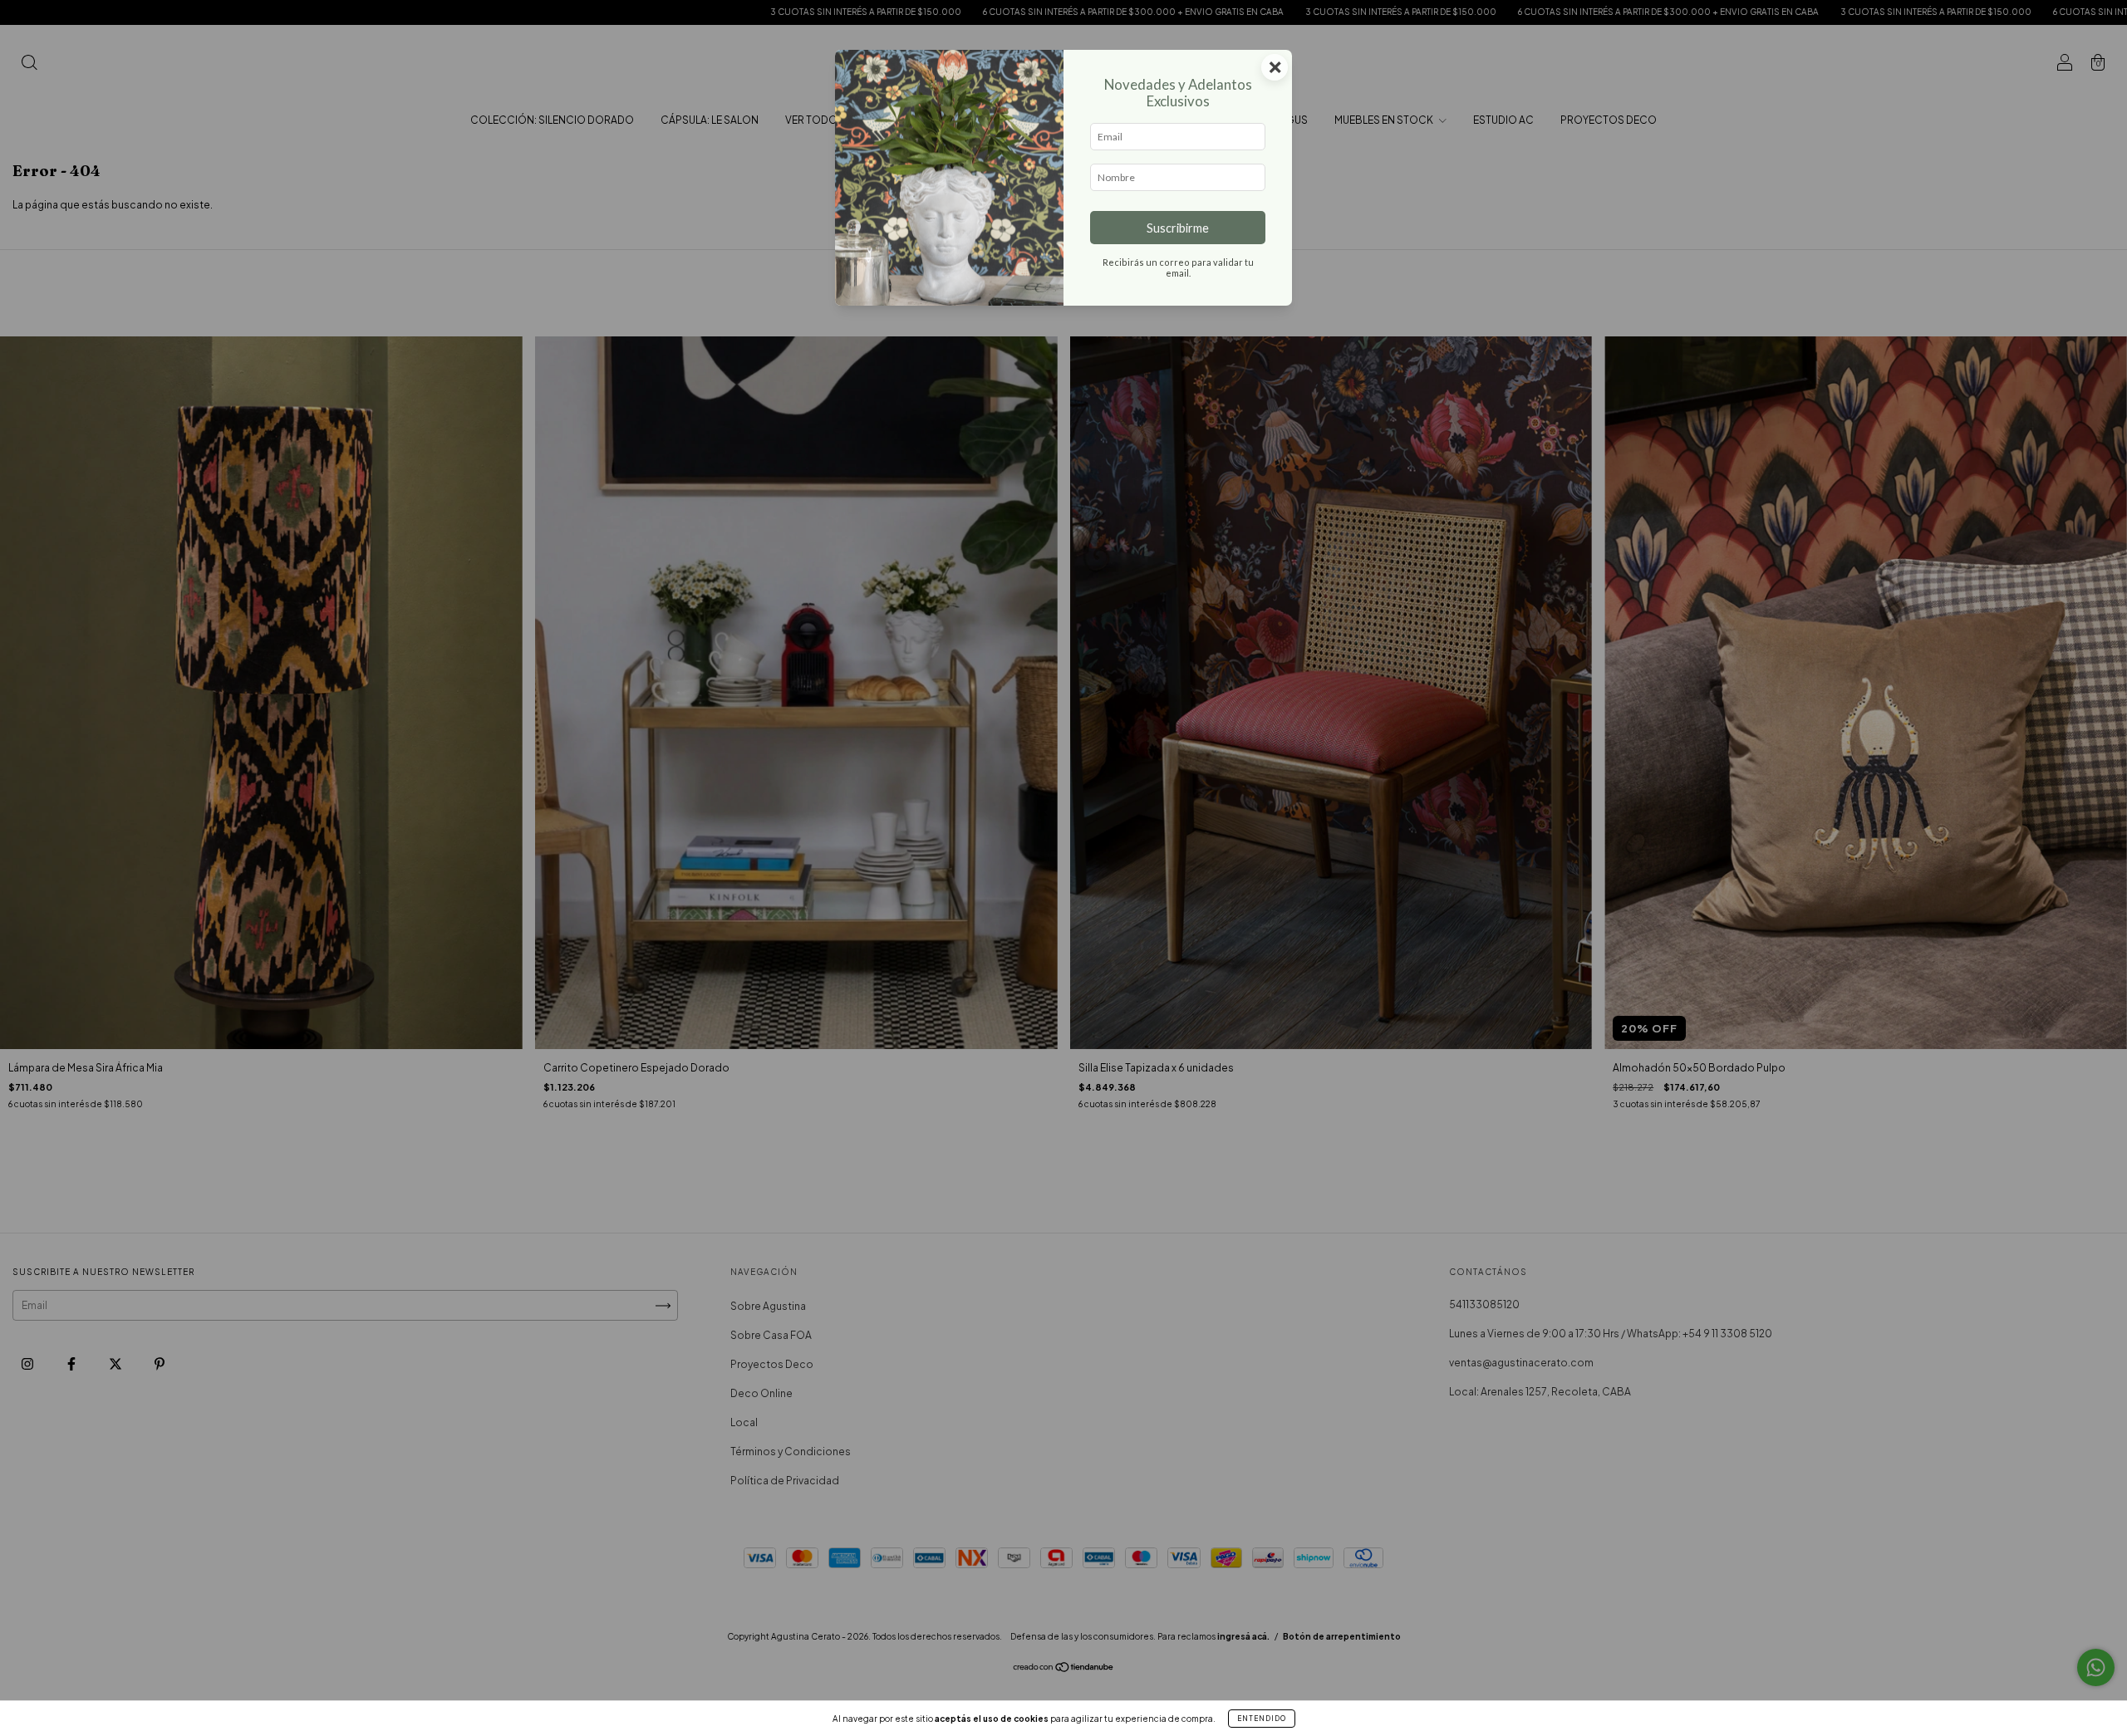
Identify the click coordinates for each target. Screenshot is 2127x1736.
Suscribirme (1178, 228)
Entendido (1262, 1719)
